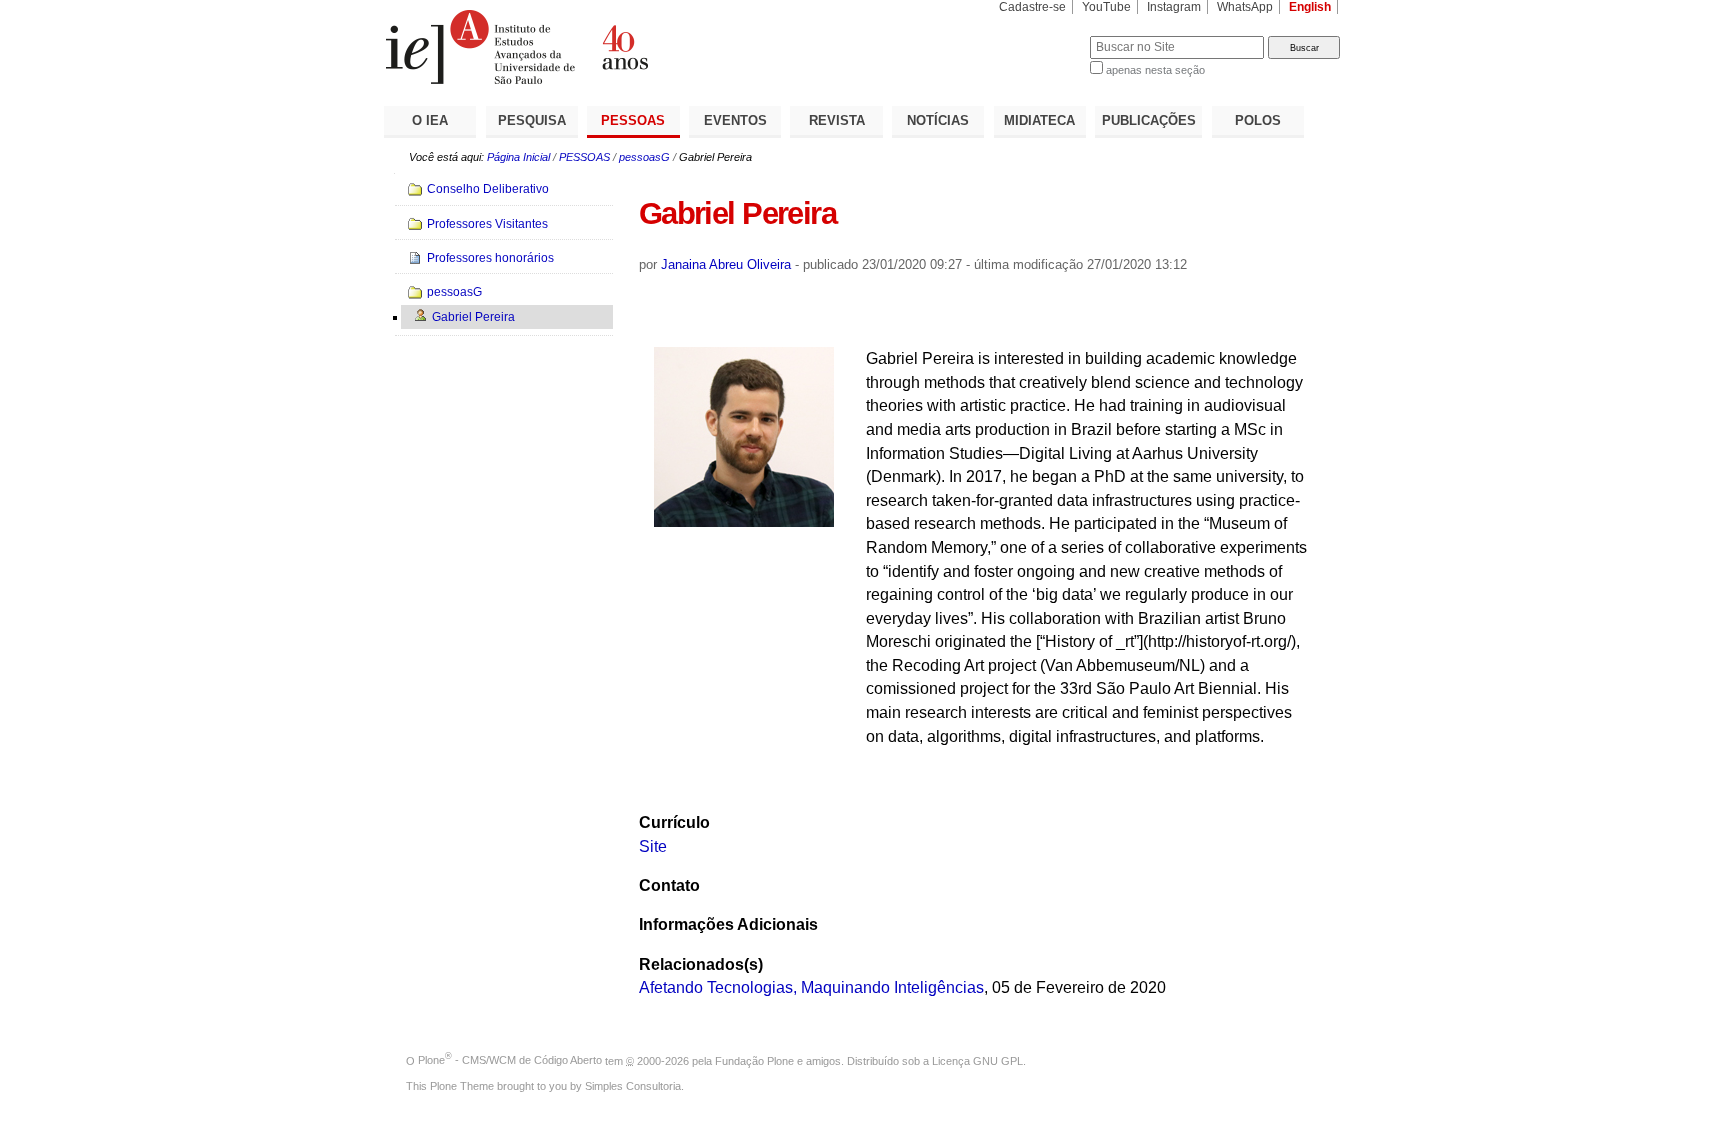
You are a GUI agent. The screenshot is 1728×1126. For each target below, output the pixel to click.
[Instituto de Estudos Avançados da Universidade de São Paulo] (624, 47)
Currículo (674, 822)
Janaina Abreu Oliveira (726, 264)
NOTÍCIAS (938, 120)
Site (653, 846)
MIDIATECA (1039, 120)
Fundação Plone (754, 1060)
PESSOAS (633, 120)
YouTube (1106, 7)
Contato (669, 885)
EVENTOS (735, 120)
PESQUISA (532, 120)
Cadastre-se (1032, 7)
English (1310, 7)
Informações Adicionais (728, 924)
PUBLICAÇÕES (1149, 120)
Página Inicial (518, 157)
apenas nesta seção (1155, 70)
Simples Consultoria (633, 1086)
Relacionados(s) (701, 964)
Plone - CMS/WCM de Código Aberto (510, 1060)
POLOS (1258, 120)
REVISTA (837, 120)
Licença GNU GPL (977, 1060)
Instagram (1174, 7)
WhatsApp (1245, 7)
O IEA (430, 120)
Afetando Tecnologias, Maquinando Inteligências (811, 987)
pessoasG (644, 157)
